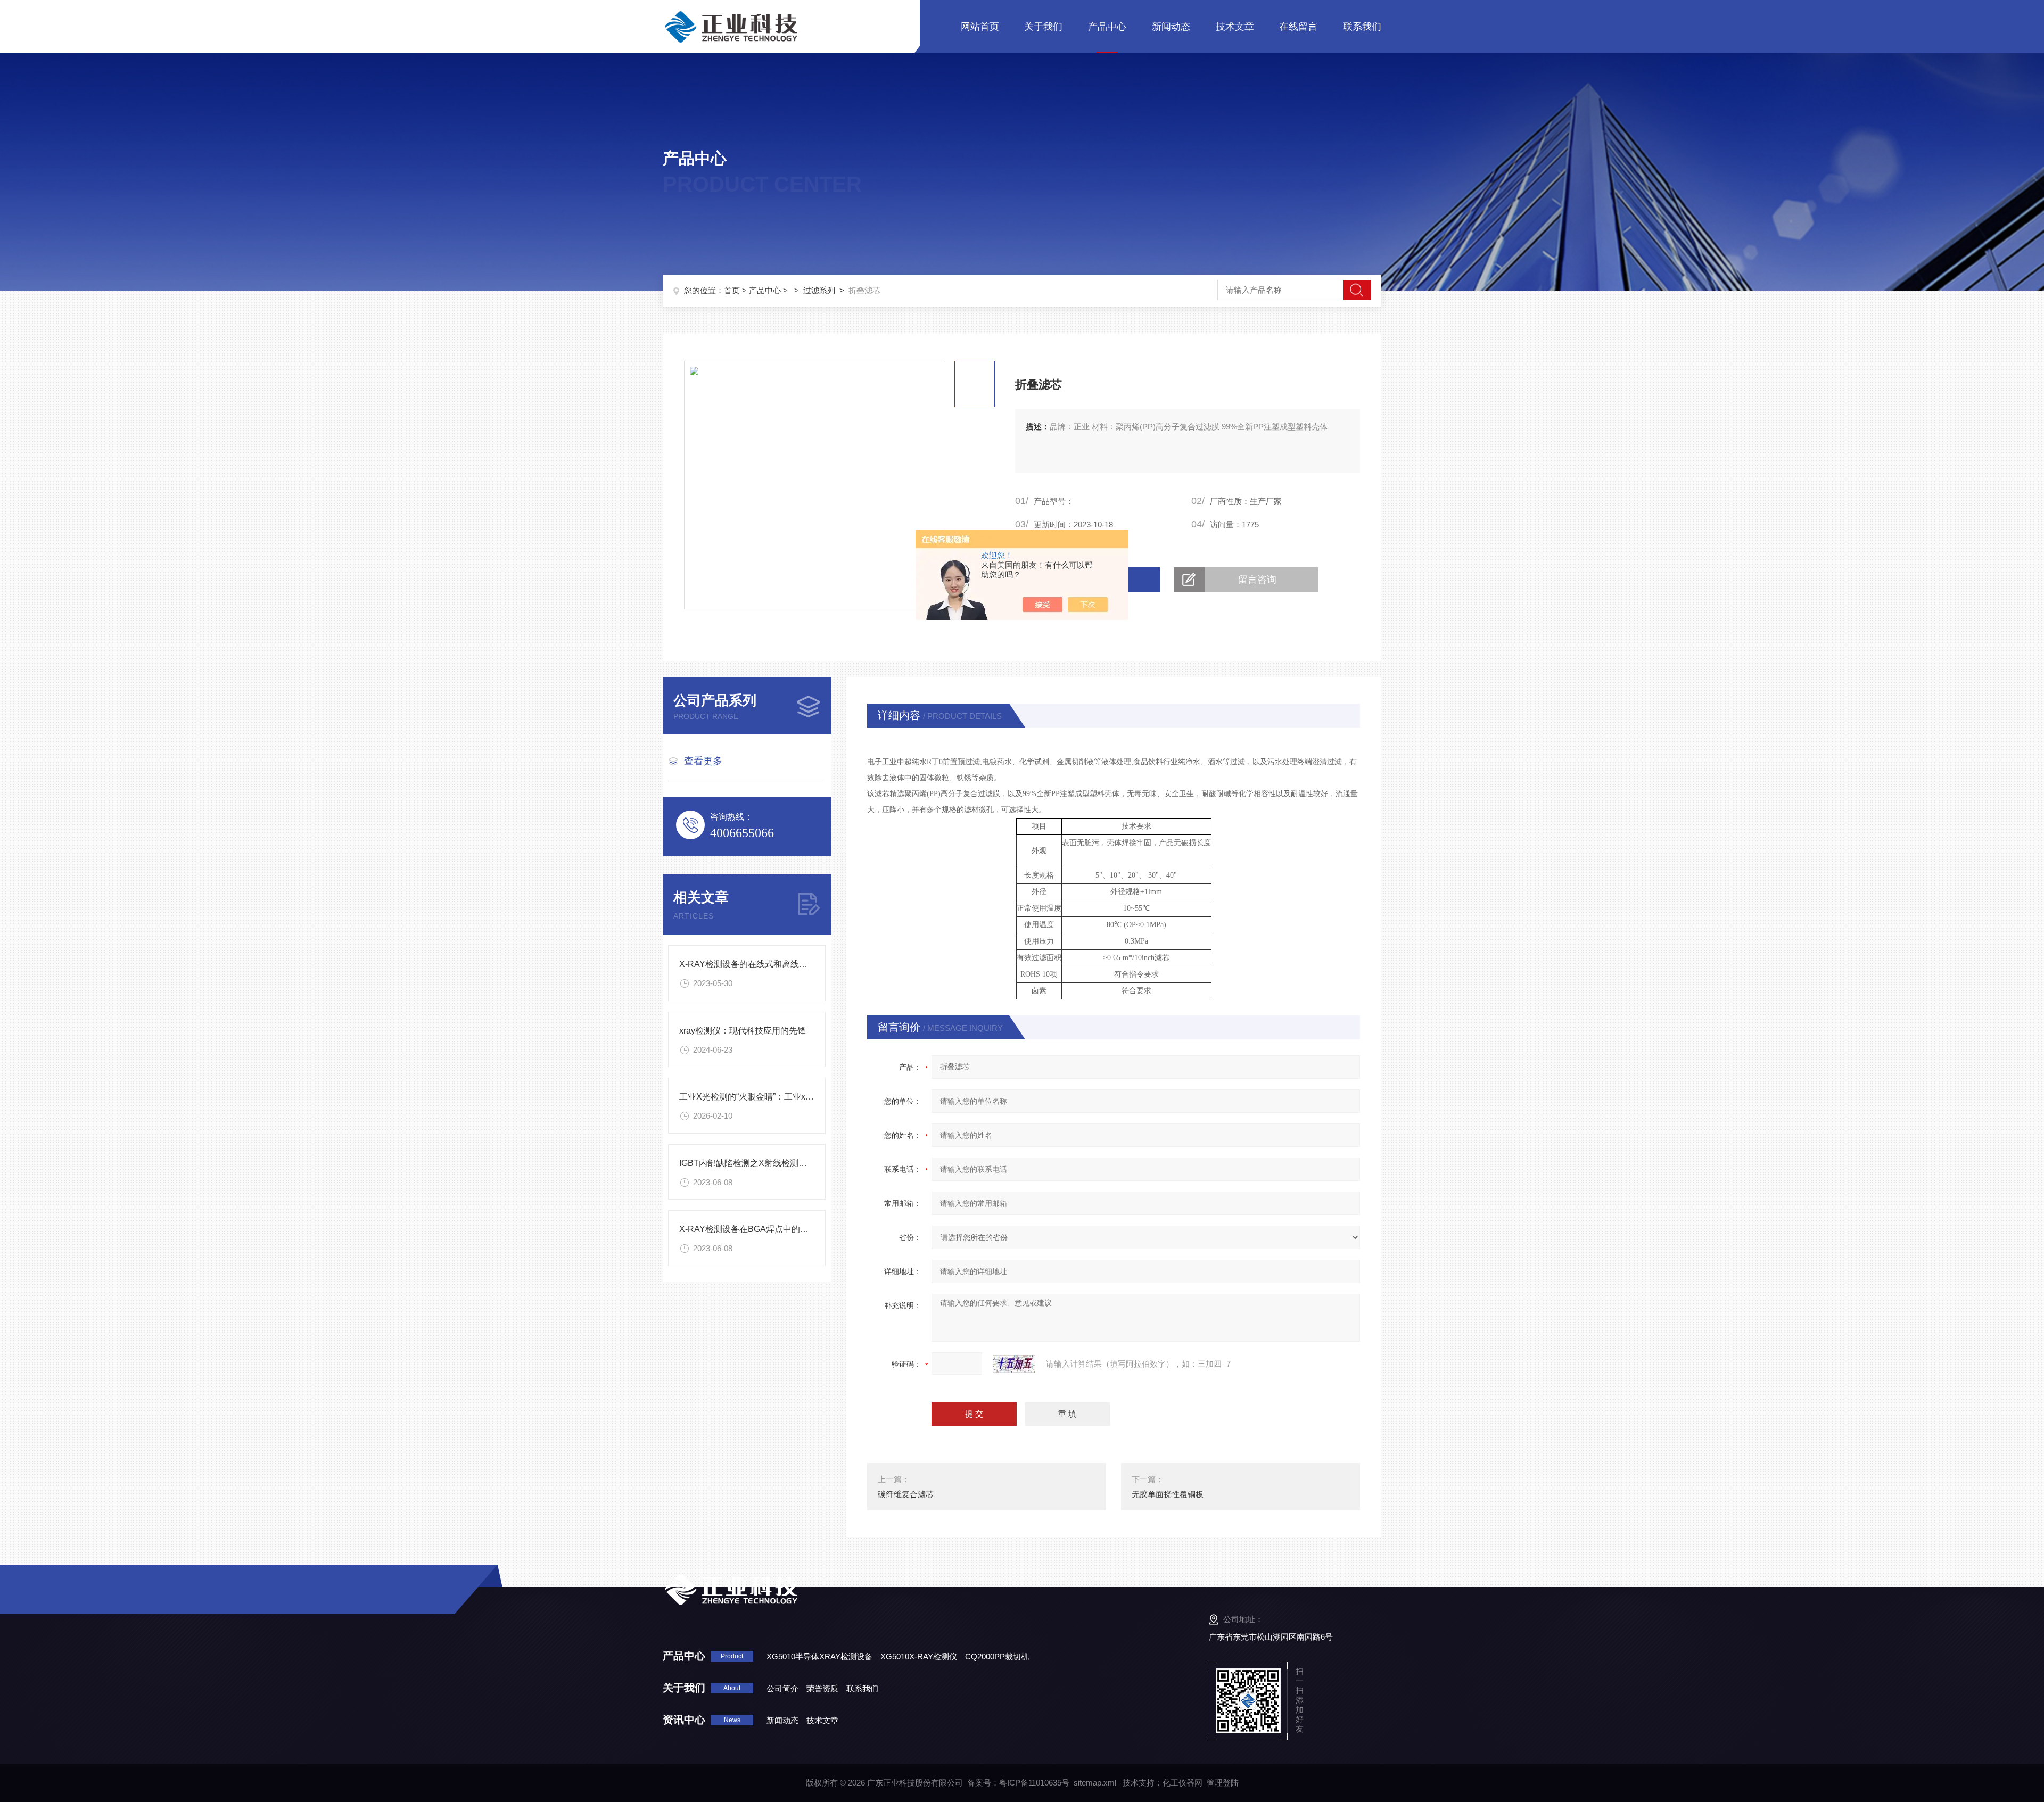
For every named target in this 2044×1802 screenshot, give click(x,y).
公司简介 (782, 1688)
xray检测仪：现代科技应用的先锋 (743, 1031)
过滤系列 (819, 290)
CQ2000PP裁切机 (997, 1656)
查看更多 (703, 761)
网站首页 (980, 27)
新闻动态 (1171, 27)
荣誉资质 (822, 1688)
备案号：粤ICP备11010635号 (1018, 1783)
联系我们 (1362, 27)
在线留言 (1298, 27)
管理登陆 (1223, 1783)
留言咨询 (1257, 580)
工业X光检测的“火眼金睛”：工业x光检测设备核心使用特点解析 (798, 1097)
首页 (732, 290)
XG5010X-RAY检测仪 (919, 1656)
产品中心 (1107, 27)
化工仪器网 (1182, 1783)
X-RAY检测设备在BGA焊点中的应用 (748, 1229)
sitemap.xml (1095, 1783)
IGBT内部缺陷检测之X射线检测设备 (747, 1163)
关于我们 (1043, 27)
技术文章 (1235, 27)
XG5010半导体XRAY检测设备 (819, 1656)
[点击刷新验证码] (1014, 1364)
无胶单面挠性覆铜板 (1168, 1494)
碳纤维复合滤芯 (906, 1494)
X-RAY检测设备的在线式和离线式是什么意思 (765, 964)
